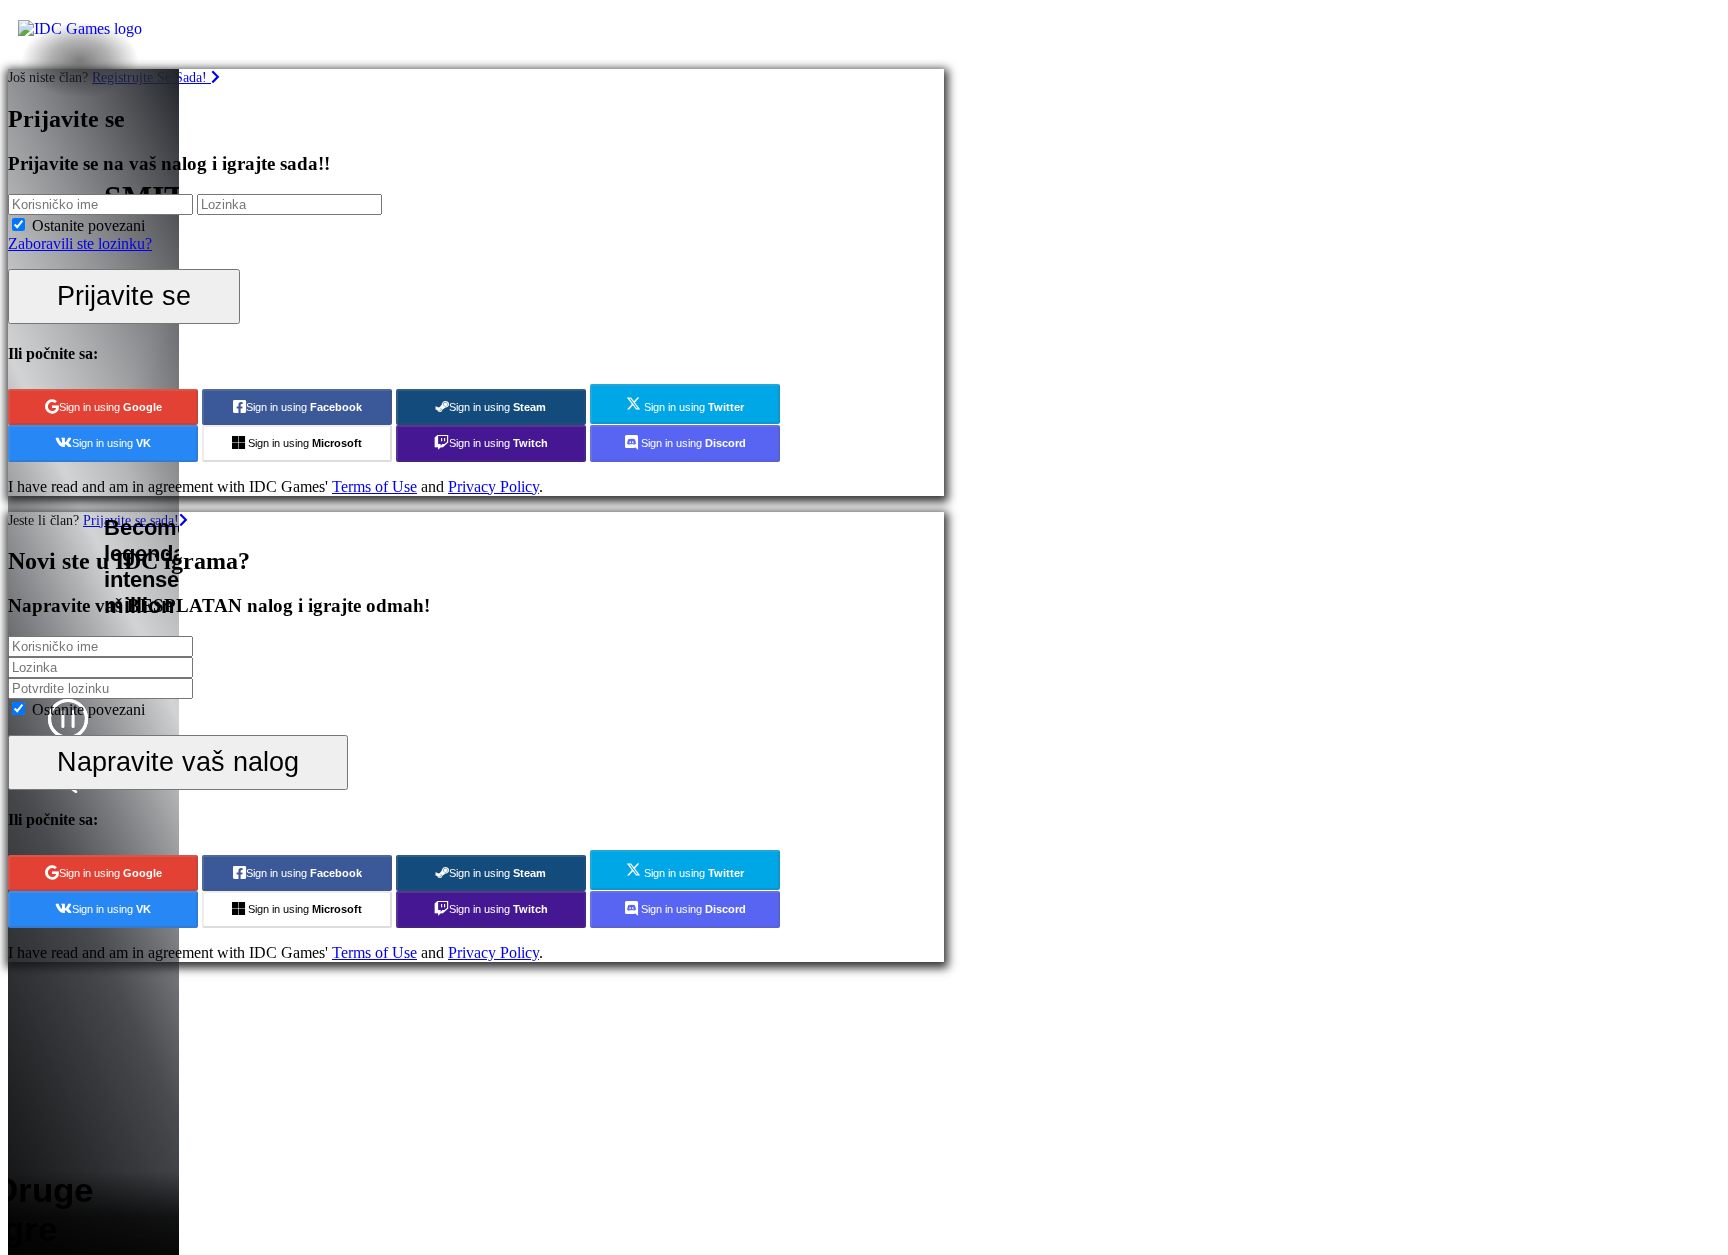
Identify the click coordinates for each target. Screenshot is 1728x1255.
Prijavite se (124, 295)
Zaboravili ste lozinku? (80, 243)
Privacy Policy (493, 486)
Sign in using (110, 407)
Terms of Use (374, 486)
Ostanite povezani (88, 225)
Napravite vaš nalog (178, 761)
